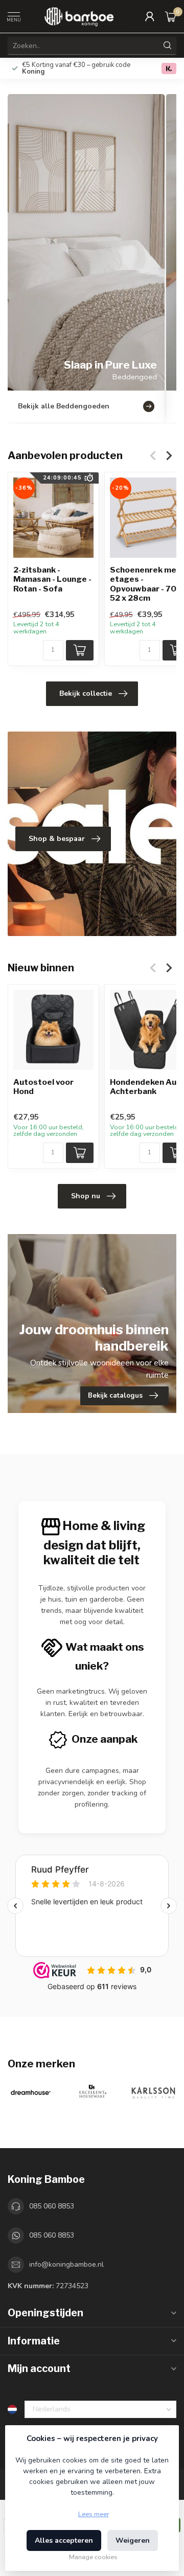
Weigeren (133, 2540)
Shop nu (86, 1196)
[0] (171, 16)
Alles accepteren (64, 2540)
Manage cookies (93, 2557)
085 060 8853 (52, 2206)
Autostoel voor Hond (43, 1087)
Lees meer (94, 2514)
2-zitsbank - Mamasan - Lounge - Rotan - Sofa (52, 579)
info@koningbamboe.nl (66, 2264)
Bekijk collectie (86, 693)
